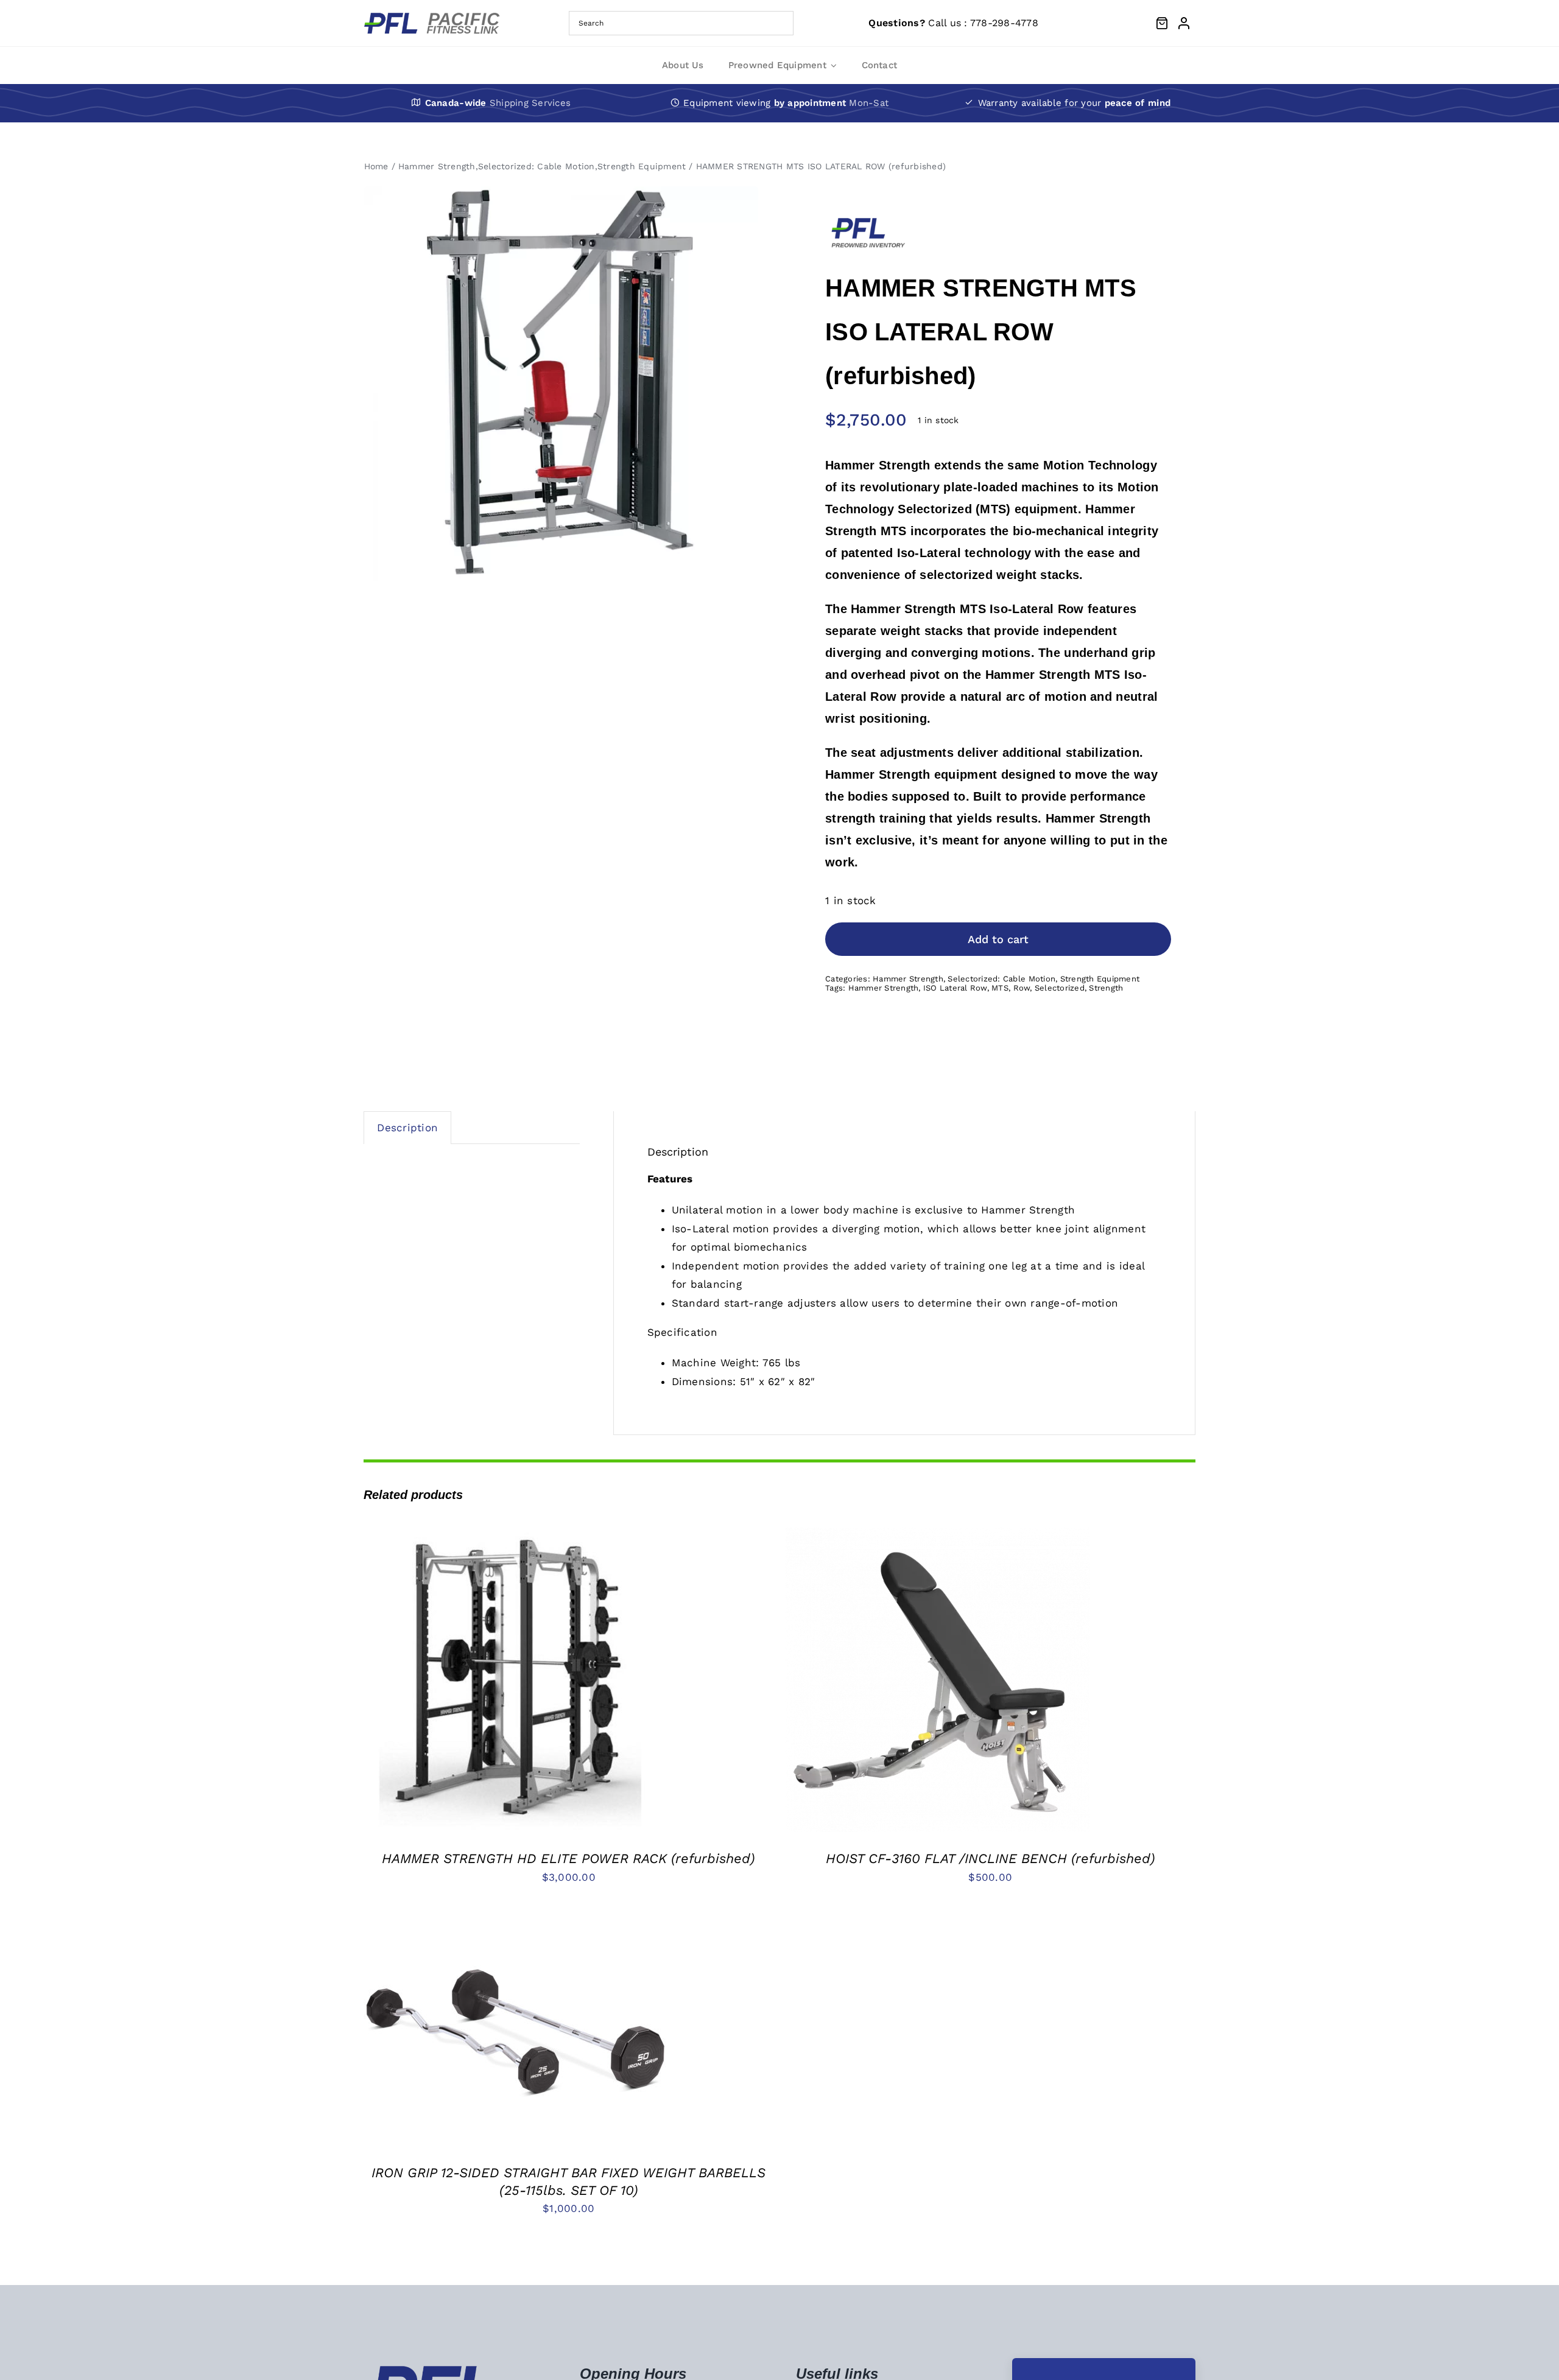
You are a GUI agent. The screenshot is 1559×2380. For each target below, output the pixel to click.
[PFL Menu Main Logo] (436, 17)
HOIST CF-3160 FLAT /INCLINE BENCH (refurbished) (991, 1859)
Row (1022, 988)
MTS (1000, 988)
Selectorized (1060, 988)
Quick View (555, 1682)
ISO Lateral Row (955, 988)
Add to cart (998, 939)
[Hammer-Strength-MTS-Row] (561, 384)
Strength (1106, 988)
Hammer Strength (908, 979)
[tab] (407, 1128)
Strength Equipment (1100, 979)
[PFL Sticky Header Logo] (434, 2369)
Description (407, 1128)
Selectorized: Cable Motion (1001, 979)
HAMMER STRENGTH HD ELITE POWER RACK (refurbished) (568, 1859)
